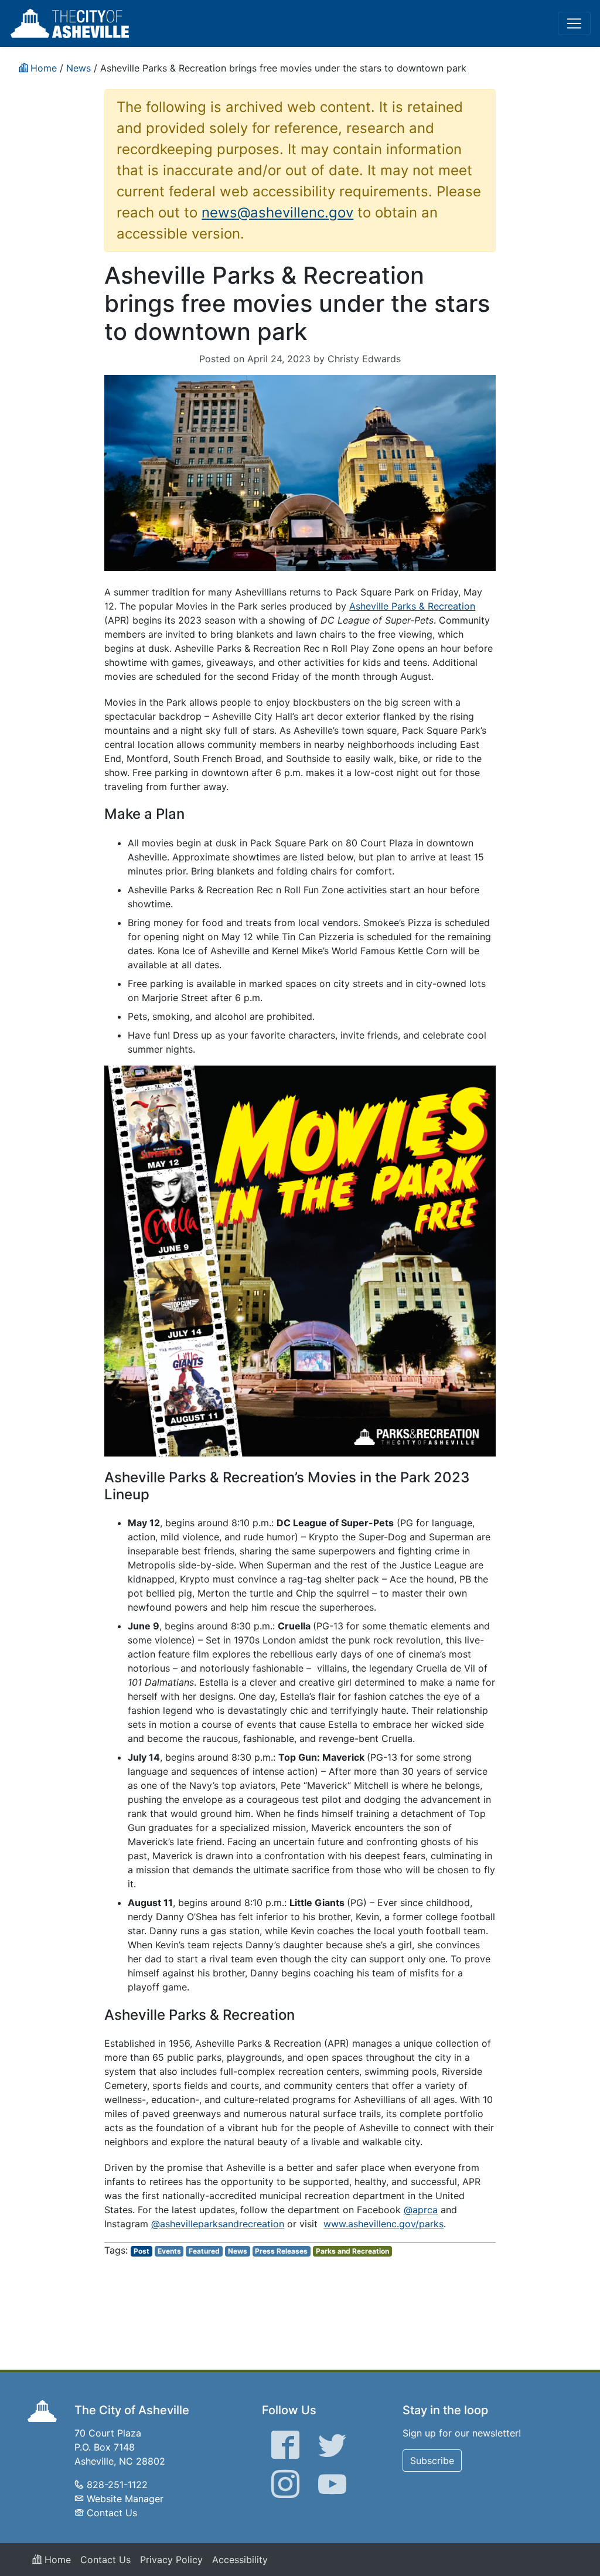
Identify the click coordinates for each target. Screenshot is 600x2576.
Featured (204, 2251)
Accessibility (240, 2560)
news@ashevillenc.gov (277, 212)
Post (142, 2251)
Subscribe (432, 2461)
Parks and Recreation (352, 2251)
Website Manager (125, 2499)
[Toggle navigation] (574, 23)
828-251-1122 (117, 2485)
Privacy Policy (171, 2560)
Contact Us (112, 2513)
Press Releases (281, 2251)
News (238, 2251)
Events (169, 2251)
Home (56, 2560)
